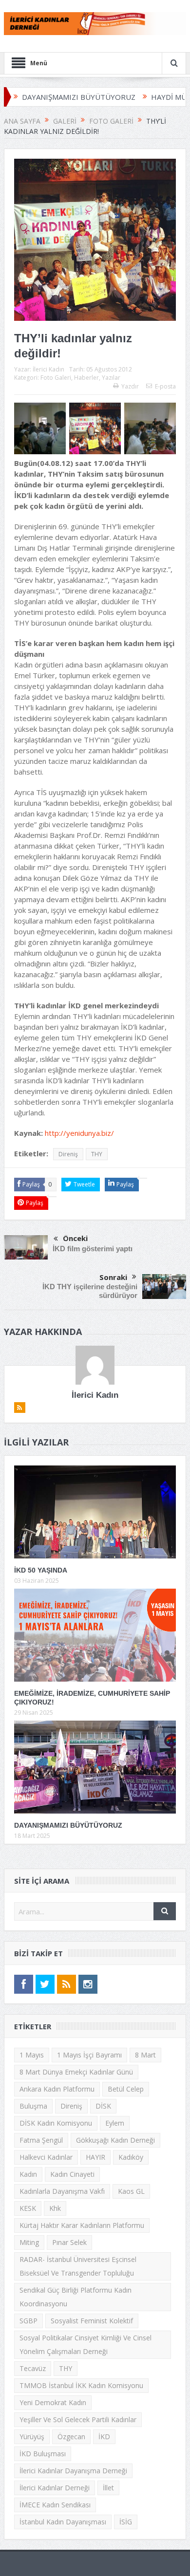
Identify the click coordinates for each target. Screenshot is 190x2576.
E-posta (165, 386)
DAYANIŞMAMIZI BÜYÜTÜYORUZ (68, 1825)
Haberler (86, 378)
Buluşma (33, 2106)
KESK (28, 2208)
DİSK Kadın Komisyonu (56, 2123)
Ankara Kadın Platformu (57, 2089)
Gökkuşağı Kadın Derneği (115, 2140)
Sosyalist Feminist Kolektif (92, 2321)
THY (97, 1154)
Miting (29, 2242)
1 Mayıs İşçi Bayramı (89, 2055)
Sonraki (113, 1277)
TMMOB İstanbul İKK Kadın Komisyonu (81, 2385)
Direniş (68, 1154)
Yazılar (111, 378)
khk (55, 2208)
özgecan (71, 2437)
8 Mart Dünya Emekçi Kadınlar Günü (76, 2072)
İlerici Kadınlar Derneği (55, 2488)
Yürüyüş (32, 2437)
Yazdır (130, 386)
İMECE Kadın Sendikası (55, 2505)
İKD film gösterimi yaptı (93, 1249)
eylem (115, 2123)
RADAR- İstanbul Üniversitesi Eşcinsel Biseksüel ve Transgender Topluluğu (78, 2266)
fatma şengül (41, 2140)
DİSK (103, 2106)
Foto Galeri (56, 378)
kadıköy (131, 2157)
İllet (108, 2488)
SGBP (28, 2321)
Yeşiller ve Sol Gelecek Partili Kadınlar (78, 2419)
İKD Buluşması (43, 2454)
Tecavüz (33, 2368)
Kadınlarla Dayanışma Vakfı (62, 2191)
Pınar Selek (69, 2242)
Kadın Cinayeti (72, 2174)
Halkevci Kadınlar (46, 2157)
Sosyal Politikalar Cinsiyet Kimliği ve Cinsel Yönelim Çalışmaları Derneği (85, 2344)
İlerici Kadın (48, 369)
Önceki (75, 1238)
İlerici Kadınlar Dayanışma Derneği (73, 2471)
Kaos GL (131, 2191)
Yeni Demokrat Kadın (53, 2402)
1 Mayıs (32, 2055)
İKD (104, 2437)
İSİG (126, 2522)
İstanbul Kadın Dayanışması (63, 2522)
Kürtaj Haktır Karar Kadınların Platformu (82, 2225)
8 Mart (145, 2055)
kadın (28, 2174)
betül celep (126, 2089)
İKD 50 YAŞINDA (41, 1570)
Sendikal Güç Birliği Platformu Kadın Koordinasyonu (76, 2297)
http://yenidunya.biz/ (79, 1133)
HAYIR (95, 2157)
